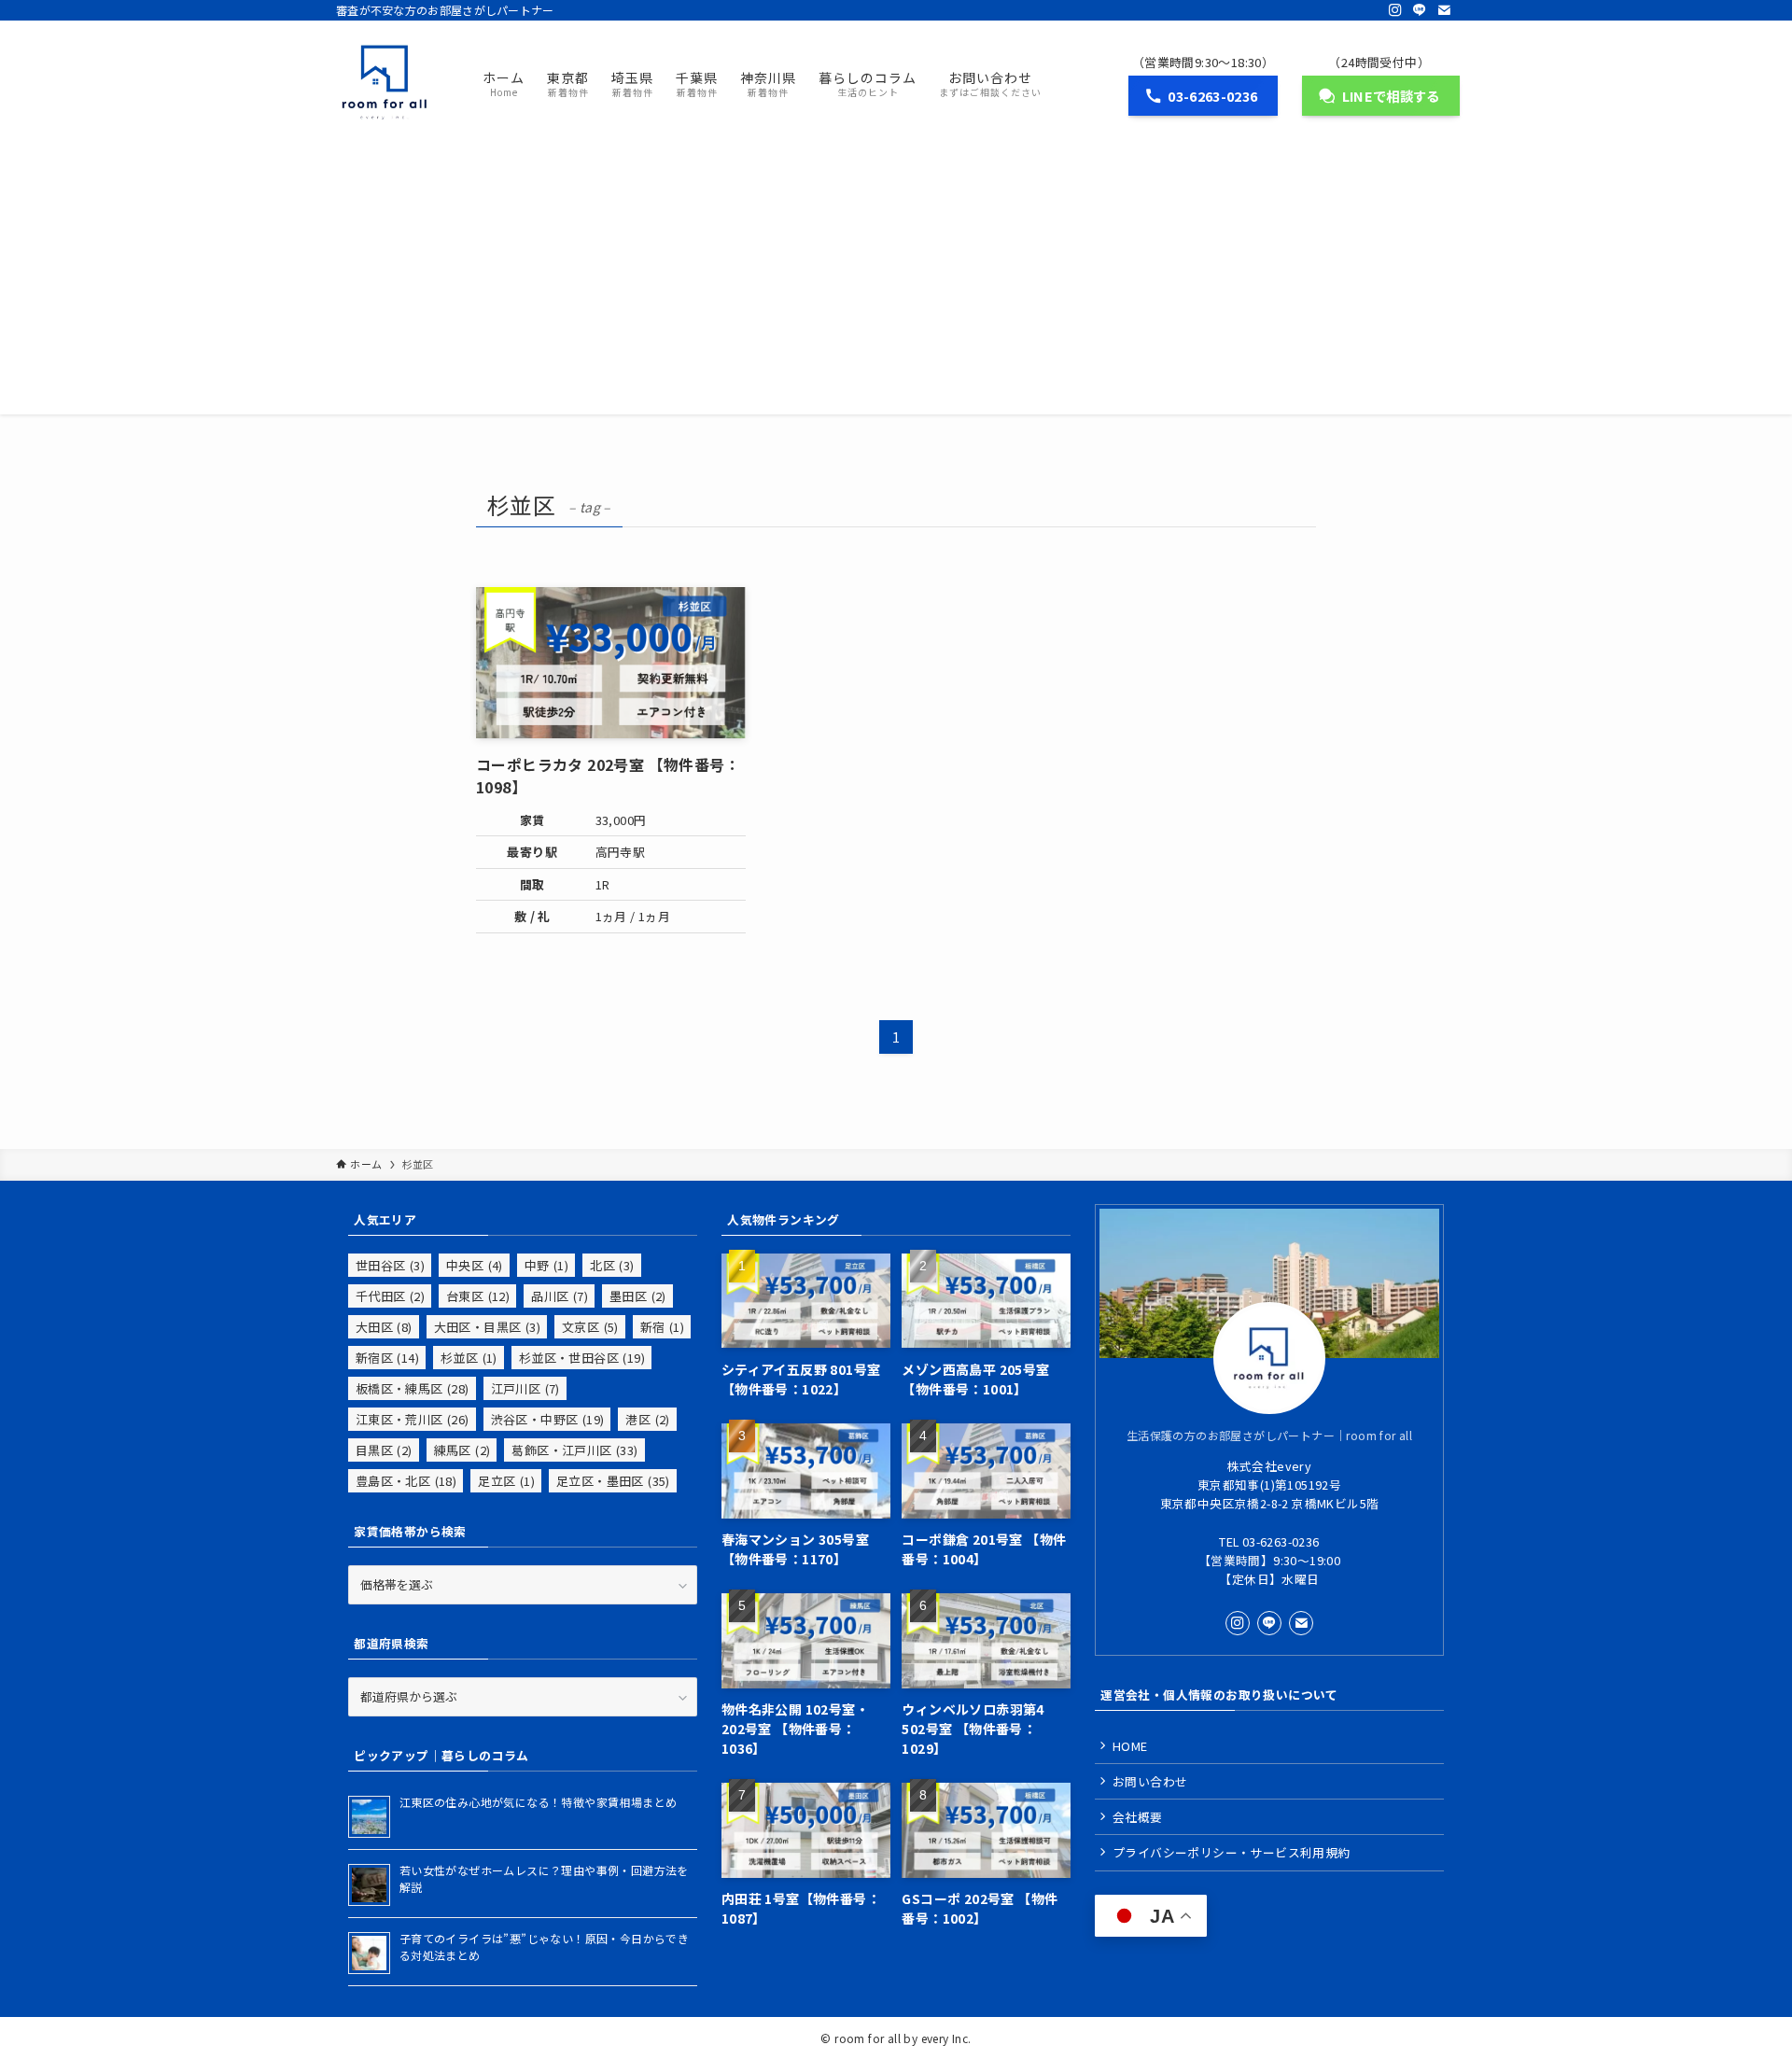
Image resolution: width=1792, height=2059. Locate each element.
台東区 (478, 1296)
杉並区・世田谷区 (582, 1358)
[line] (1420, 10)
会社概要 (1138, 1817)
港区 (647, 1419)
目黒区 (384, 1450)
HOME (1130, 1746)
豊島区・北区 (406, 1481)
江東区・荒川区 (413, 1419)
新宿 (662, 1327)
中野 (546, 1265)
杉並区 (469, 1358)
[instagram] (1395, 10)
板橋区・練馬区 (413, 1388)
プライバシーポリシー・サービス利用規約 (1232, 1852)
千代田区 (390, 1296)
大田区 (384, 1327)
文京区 (590, 1327)
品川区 (560, 1296)
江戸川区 (525, 1388)
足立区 (506, 1481)
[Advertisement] (896, 284)
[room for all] (385, 82)
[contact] (1444, 10)
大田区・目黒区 (487, 1327)
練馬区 (462, 1450)
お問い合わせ (1150, 1781)
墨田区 (638, 1296)
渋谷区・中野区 (548, 1419)
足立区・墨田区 (613, 1481)
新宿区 (387, 1358)
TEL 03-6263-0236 (1269, 1541)
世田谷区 (390, 1265)
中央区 (475, 1265)
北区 (612, 1265)
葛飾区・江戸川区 (574, 1450)
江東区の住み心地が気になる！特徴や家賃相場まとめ (539, 1802)
